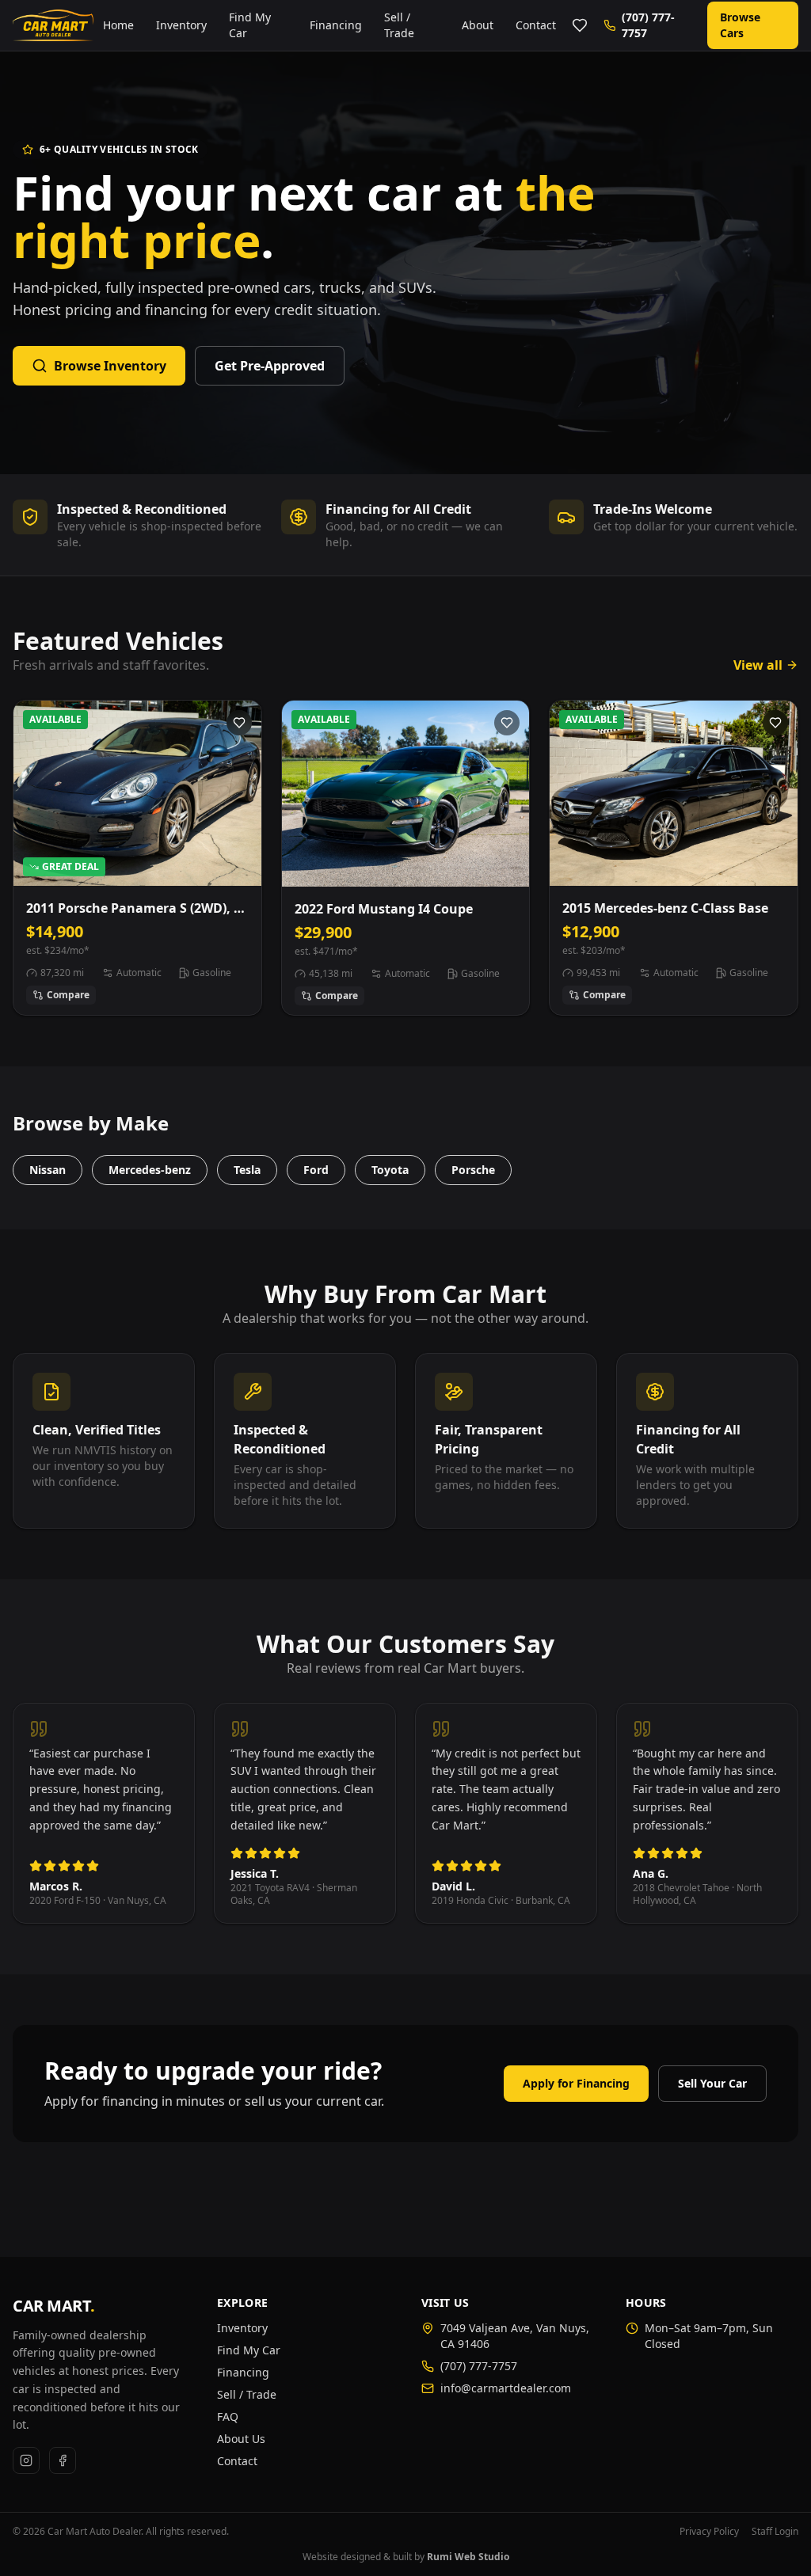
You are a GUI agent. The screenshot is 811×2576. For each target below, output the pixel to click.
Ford (316, 1170)
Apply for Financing (576, 2083)
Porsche (473, 1170)
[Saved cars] (580, 25)
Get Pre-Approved (270, 366)
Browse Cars (740, 25)
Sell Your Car (712, 2083)
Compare (68, 995)
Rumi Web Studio (468, 2557)
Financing (336, 25)
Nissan (48, 1170)
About (478, 25)
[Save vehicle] (239, 723)
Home (118, 25)
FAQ (228, 2416)
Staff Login (775, 2532)
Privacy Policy (709, 2532)
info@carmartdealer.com (506, 2388)
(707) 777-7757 (648, 25)
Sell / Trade (399, 25)
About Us (241, 2439)
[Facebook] (63, 2460)
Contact (536, 25)
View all (758, 665)
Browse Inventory (110, 366)
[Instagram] (26, 2460)
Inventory (181, 25)
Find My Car (250, 25)
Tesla (247, 1170)
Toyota (390, 1170)
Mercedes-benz (150, 1170)
